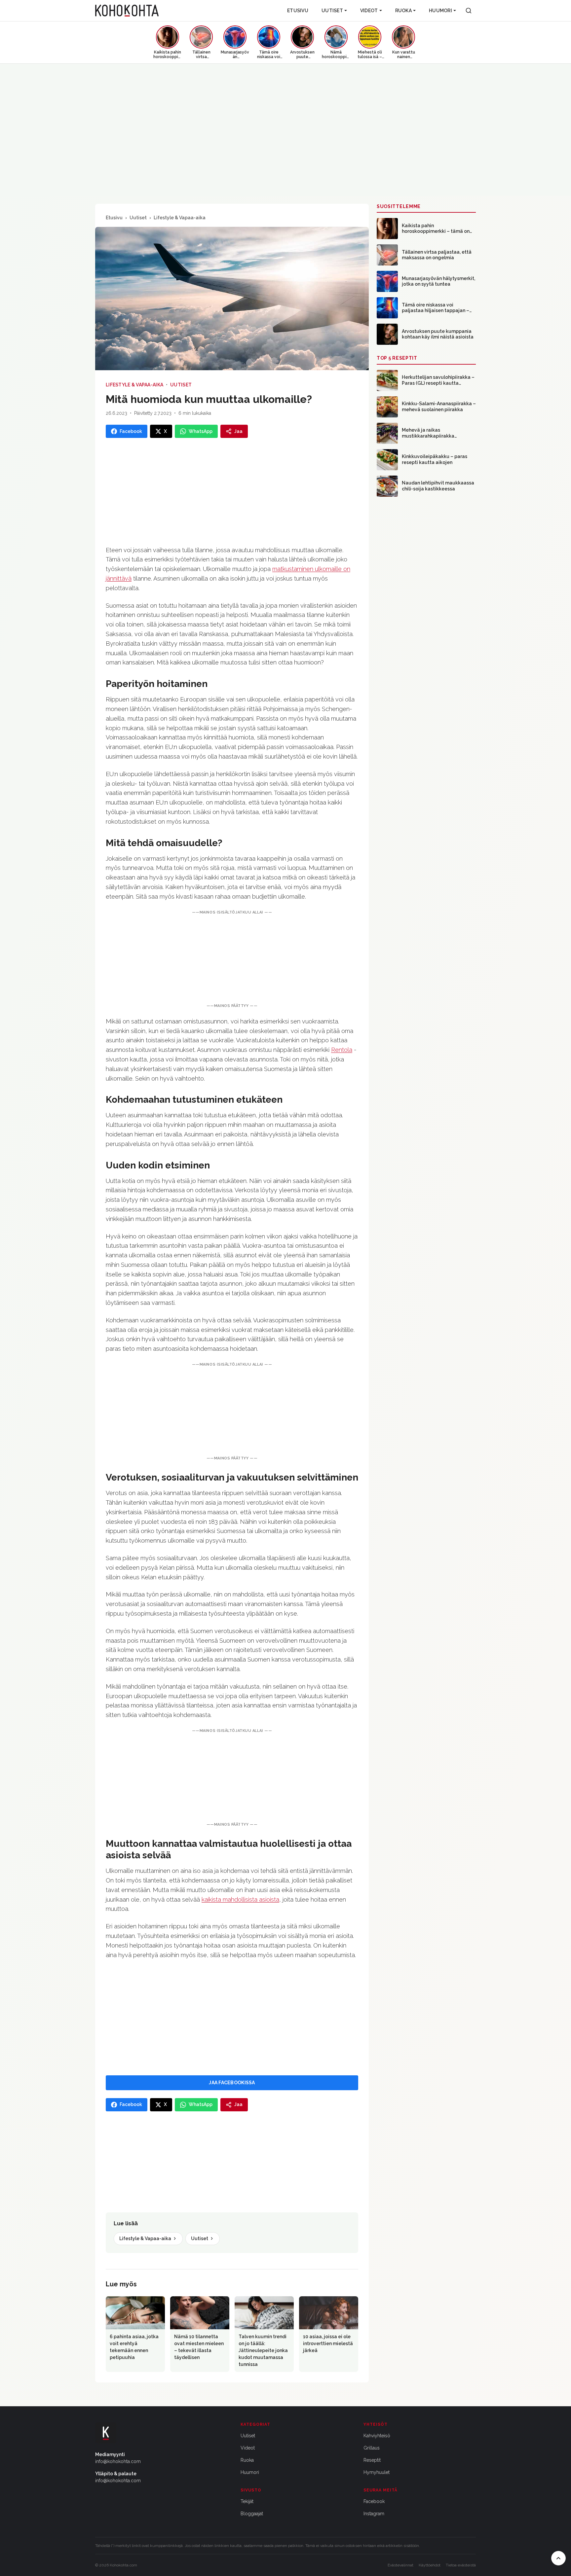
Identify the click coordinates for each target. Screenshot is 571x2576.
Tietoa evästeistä (461, 2565)
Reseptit (372, 2460)
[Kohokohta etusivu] (127, 11)
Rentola (342, 1050)
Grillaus (372, 2448)
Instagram (374, 2514)
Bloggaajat (252, 2514)
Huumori (440, 11)
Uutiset (332, 11)
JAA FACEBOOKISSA (232, 2083)
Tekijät (247, 2501)
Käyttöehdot (430, 2565)
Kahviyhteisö (377, 2436)
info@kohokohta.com (118, 2461)
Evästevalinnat (400, 2565)
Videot (369, 11)
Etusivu (298, 11)
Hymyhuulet (377, 2472)
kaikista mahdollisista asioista (240, 1899)
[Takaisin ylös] (558, 2558)
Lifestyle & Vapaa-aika (180, 218)
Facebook (374, 2501)
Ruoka (403, 11)
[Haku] (469, 11)
